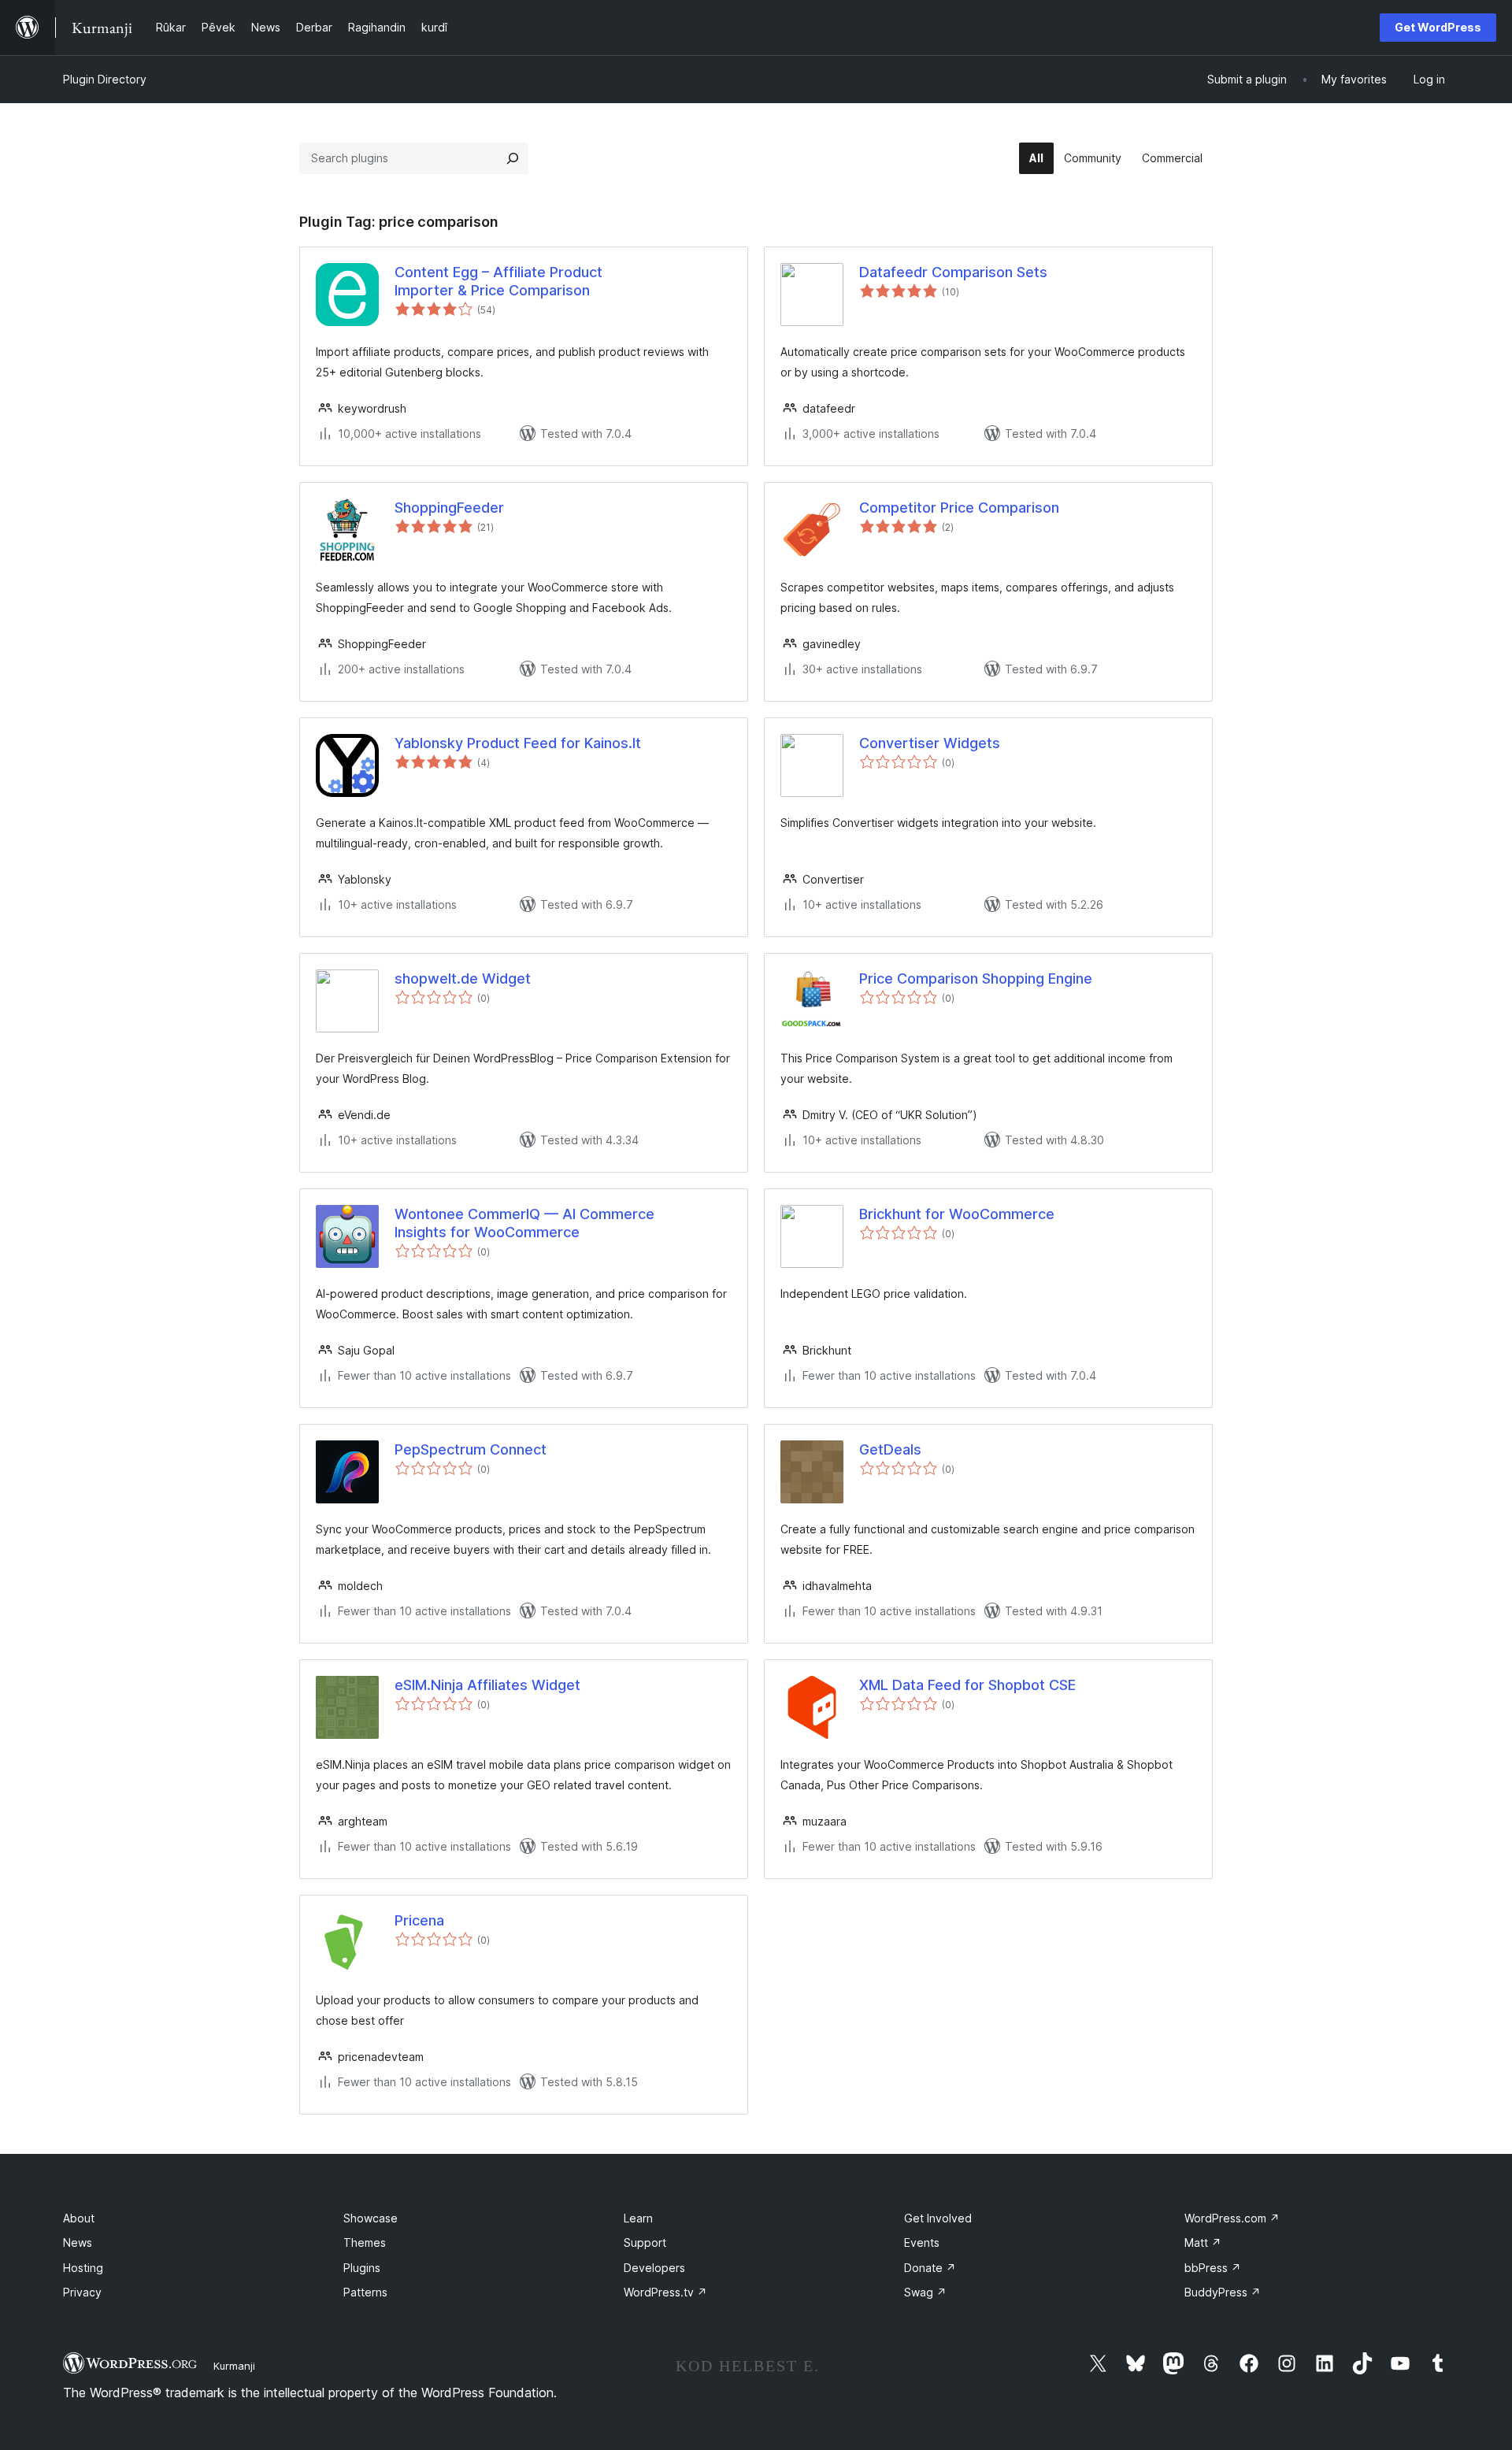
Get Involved (938, 2218)
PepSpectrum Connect (471, 1449)
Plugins (362, 2268)
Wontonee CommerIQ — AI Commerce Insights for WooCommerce (524, 1223)
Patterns (365, 2292)
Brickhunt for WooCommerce (957, 1214)
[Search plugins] (513, 158)
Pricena (419, 1920)
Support (645, 2242)
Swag (925, 2292)
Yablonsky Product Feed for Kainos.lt (518, 743)
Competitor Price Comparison (959, 508)
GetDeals (890, 1449)
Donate (930, 2268)
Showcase (371, 2218)
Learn (638, 2218)
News (78, 2242)
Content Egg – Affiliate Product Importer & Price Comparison (498, 281)
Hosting (83, 2268)
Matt (1203, 2242)
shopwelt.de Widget (463, 979)
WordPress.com (1232, 2218)
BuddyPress (1223, 2292)
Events (922, 2242)
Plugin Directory (105, 79)
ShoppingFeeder (449, 508)
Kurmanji (234, 2366)
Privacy (82, 2292)
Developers (654, 2268)
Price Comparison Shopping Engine (976, 979)
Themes (365, 2242)
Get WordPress (1438, 27)
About (79, 2218)
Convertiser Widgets (930, 743)
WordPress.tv (665, 2292)
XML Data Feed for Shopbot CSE (967, 1685)
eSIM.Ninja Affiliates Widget (487, 1685)
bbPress (1213, 2268)
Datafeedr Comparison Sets (953, 272)
